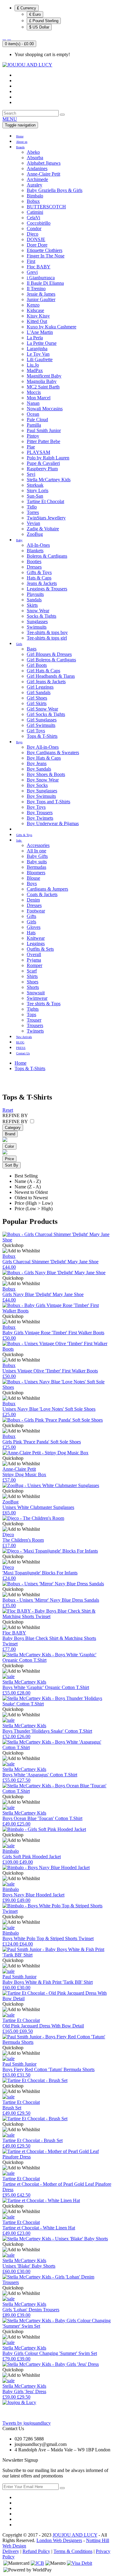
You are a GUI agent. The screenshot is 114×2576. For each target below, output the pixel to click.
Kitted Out (37, 321)
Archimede (37, 179)
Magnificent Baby (44, 376)
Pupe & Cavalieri (43, 463)
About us (22, 142)
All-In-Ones (38, 545)
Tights (33, 1009)
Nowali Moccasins (45, 409)
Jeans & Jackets (42, 583)
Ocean (33, 414)
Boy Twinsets (40, 818)
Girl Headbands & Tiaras (51, 676)
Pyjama (34, 960)
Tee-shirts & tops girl (47, 638)
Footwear (36, 911)
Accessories (38, 845)
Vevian (33, 523)
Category (13, 1128)
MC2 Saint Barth (43, 387)
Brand (10, 1134)
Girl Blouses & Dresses (49, 654)
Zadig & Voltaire (43, 529)
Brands (20, 147)
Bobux (33, 201)
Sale (19, 840)
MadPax (35, 370)
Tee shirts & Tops (44, 1004)
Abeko (33, 152)
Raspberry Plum (42, 469)
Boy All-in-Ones (43, 747)
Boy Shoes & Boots (46, 774)
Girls (19, 644)
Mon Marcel (39, 398)
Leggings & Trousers (47, 589)
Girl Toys (36, 731)
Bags (32, 649)
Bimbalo (35, 196)
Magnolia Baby (42, 381)
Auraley (35, 185)
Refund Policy (36, 2551)
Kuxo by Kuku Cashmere (52, 327)
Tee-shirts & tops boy (47, 632)
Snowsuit (36, 993)
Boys (19, 742)
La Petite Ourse (42, 343)
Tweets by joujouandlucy (27, 2423)
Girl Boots (37, 665)
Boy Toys (36, 807)
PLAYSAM (38, 452)
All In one (36, 851)
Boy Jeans (37, 763)
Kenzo (33, 305)
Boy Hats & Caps (44, 758)
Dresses (34, 567)
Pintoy (33, 436)
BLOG (20, 1042)
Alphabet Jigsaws (44, 163)
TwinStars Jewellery (46, 518)
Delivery (11, 2551)
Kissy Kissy (38, 316)
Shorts (33, 987)
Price (9, 1159)
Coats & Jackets (42, 894)
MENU (10, 119)
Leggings (36, 944)
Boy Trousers (40, 813)
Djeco (33, 234)
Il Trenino (36, 289)
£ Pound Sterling (44, 21)
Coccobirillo (39, 223)
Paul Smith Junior (44, 430)
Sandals (34, 600)
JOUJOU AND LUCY (75, 2535)
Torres (33, 512)
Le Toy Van (38, 354)
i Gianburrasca (41, 278)
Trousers (35, 1025)
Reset (8, 1110)
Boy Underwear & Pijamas (53, 823)
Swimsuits (37, 627)
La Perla (35, 338)
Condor (34, 228)
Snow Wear (38, 611)
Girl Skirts (37, 703)
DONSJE (36, 239)
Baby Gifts (37, 856)
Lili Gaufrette (40, 359)
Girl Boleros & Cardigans (51, 660)
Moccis (34, 392)
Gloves (34, 927)
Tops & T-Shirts (42, 736)
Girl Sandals (39, 692)
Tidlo (32, 507)
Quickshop (13, 1245)
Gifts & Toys (39, 572)
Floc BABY (39, 267)
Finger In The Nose (46, 256)
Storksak (35, 485)
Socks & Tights (41, 616)
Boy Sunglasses (42, 791)
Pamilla (34, 425)
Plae (31, 447)
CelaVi (33, 218)
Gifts (31, 916)
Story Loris (38, 490)
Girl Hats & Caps (43, 671)
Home (20, 136)
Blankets (35, 551)
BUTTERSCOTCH (46, 207)
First (31, 261)
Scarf (32, 971)
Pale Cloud (37, 420)
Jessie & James (41, 294)
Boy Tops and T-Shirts (48, 802)
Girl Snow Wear (42, 709)
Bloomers (36, 873)
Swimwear (37, 998)
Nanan (33, 403)
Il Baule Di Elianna (45, 283)
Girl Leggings (40, 687)
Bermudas (36, 867)
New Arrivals (24, 1037)
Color (9, 1146)
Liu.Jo (33, 365)
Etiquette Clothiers (45, 250)
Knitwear (36, 938)
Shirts (32, 976)
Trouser (34, 1020)
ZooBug (35, 534)
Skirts (32, 605)
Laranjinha (37, 349)
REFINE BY (15, 1122)
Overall (34, 954)
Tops (31, 1014)
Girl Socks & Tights (46, 714)
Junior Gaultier (41, 299)
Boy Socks (37, 785)
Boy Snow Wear (43, 780)
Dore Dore (37, 245)
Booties (34, 561)
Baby (19, 540)
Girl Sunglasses (42, 720)
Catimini (35, 212)
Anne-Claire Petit (43, 174)
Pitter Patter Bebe (43, 441)
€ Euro (35, 14)
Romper (35, 965)
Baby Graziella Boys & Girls (55, 190)
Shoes (33, 982)
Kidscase (35, 310)
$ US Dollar (39, 27)
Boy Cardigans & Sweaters (53, 752)
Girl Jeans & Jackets (46, 682)
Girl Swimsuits (41, 725)
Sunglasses (37, 621)
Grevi (32, 272)
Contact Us (23, 1053)
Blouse (33, 878)
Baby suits (37, 862)
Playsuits (35, 594)
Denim (33, 900)
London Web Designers (59, 2540)
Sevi (31, 474)
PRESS (21, 1048)
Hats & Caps (39, 578)
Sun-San (35, 496)
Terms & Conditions (73, 2551)
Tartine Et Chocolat (45, 501)
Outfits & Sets (40, 949)
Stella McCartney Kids (49, 480)
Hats (31, 933)
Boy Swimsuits (41, 796)
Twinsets (35, 1031)
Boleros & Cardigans (47, 556)
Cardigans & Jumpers (47, 889)
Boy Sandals (39, 769)
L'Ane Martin (40, 332)
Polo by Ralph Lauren (48, 458)
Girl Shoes (37, 698)
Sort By (12, 1165)
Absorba (35, 158)
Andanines (37, 168)
